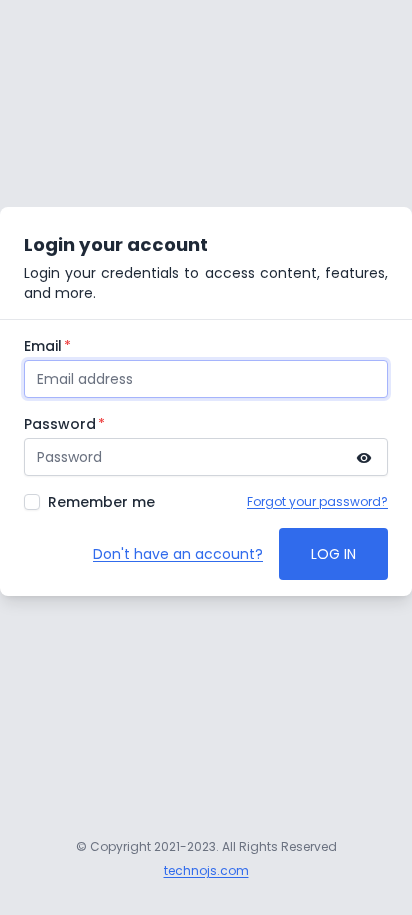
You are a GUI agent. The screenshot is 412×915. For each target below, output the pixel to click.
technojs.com (206, 870)
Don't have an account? (178, 554)
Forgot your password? (317, 502)
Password (60, 424)
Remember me (101, 502)
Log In (333, 554)
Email (43, 346)
